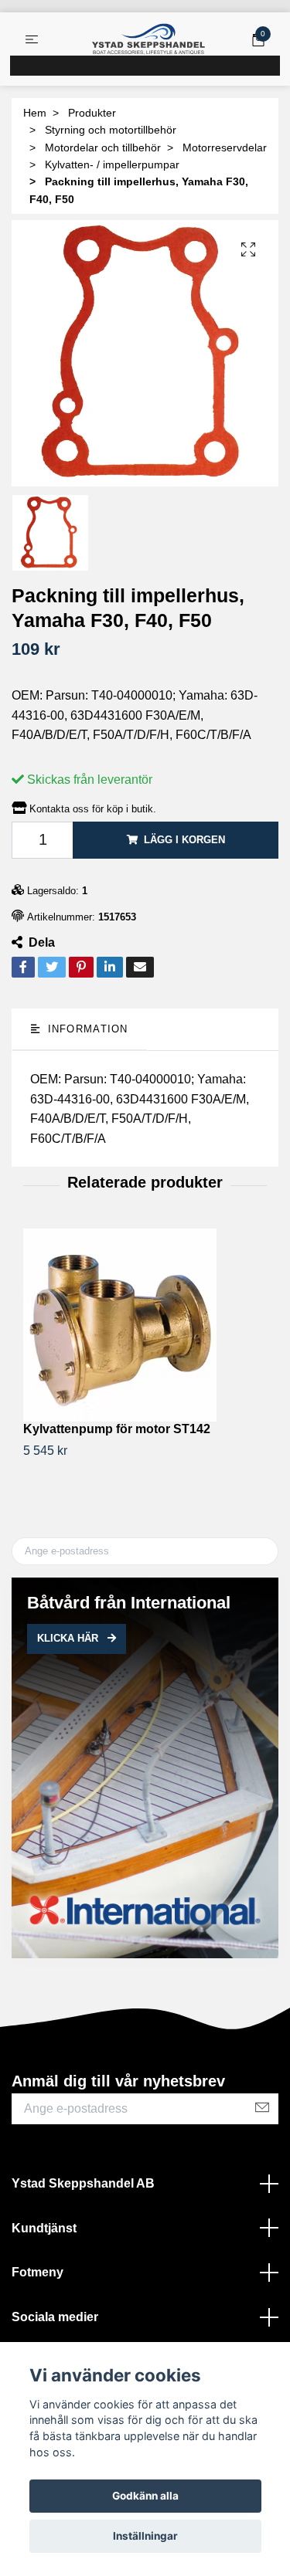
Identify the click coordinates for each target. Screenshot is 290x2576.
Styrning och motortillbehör (111, 130)
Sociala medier (55, 2317)
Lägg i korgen (184, 840)
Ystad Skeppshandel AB (83, 2183)
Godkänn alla (145, 2496)
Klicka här (69, 1638)
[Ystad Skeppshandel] (148, 39)
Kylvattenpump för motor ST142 (117, 1429)
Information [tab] (85, 1029)
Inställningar (145, 2536)
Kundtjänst (44, 2228)
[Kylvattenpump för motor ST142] (145, 1325)
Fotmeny (38, 2272)
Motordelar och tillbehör (103, 147)
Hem (35, 113)
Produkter (92, 113)
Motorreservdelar (225, 147)
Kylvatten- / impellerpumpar (112, 164)
